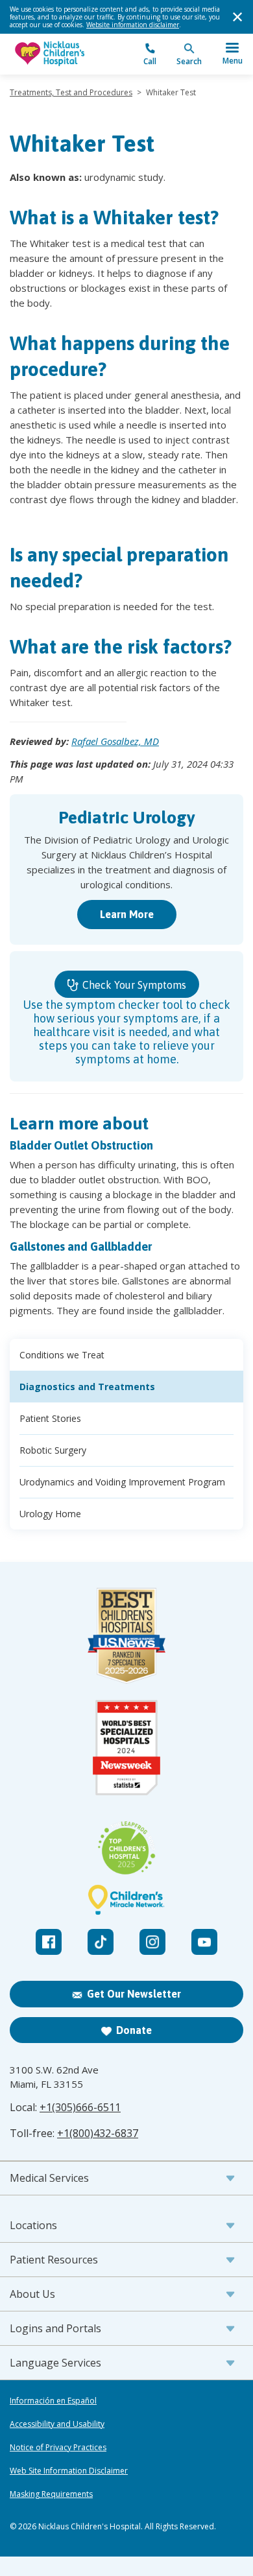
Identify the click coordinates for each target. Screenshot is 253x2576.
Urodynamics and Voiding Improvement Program (122, 1482)
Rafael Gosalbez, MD (115, 741)
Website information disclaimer (133, 25)
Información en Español (53, 2401)
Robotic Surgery (53, 1450)
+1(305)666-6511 (80, 2107)
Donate (134, 2030)
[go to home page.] (68, 54)
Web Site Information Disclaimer (69, 2471)
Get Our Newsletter (134, 1994)
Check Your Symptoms (133, 985)
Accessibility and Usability (57, 2424)
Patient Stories (50, 1418)
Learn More (127, 914)
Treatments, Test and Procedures (71, 92)
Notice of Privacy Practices (58, 2448)
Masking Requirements (51, 2494)
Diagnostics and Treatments (87, 1387)
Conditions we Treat (62, 1355)
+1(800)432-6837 (98, 2133)
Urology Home (50, 1514)
